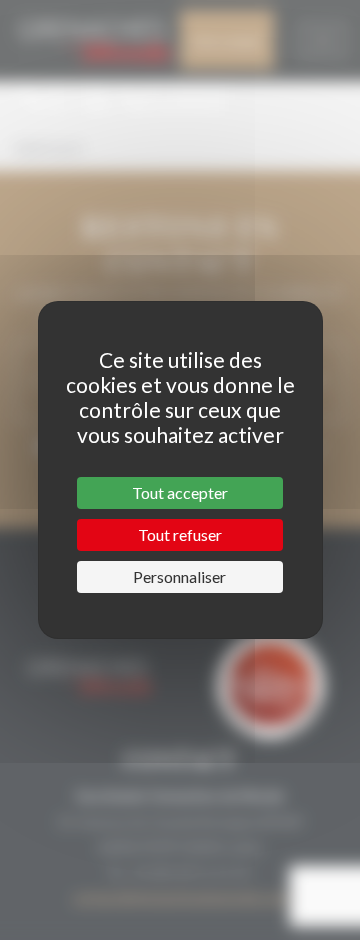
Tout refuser (180, 534)
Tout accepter (180, 492)
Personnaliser (179, 576)
